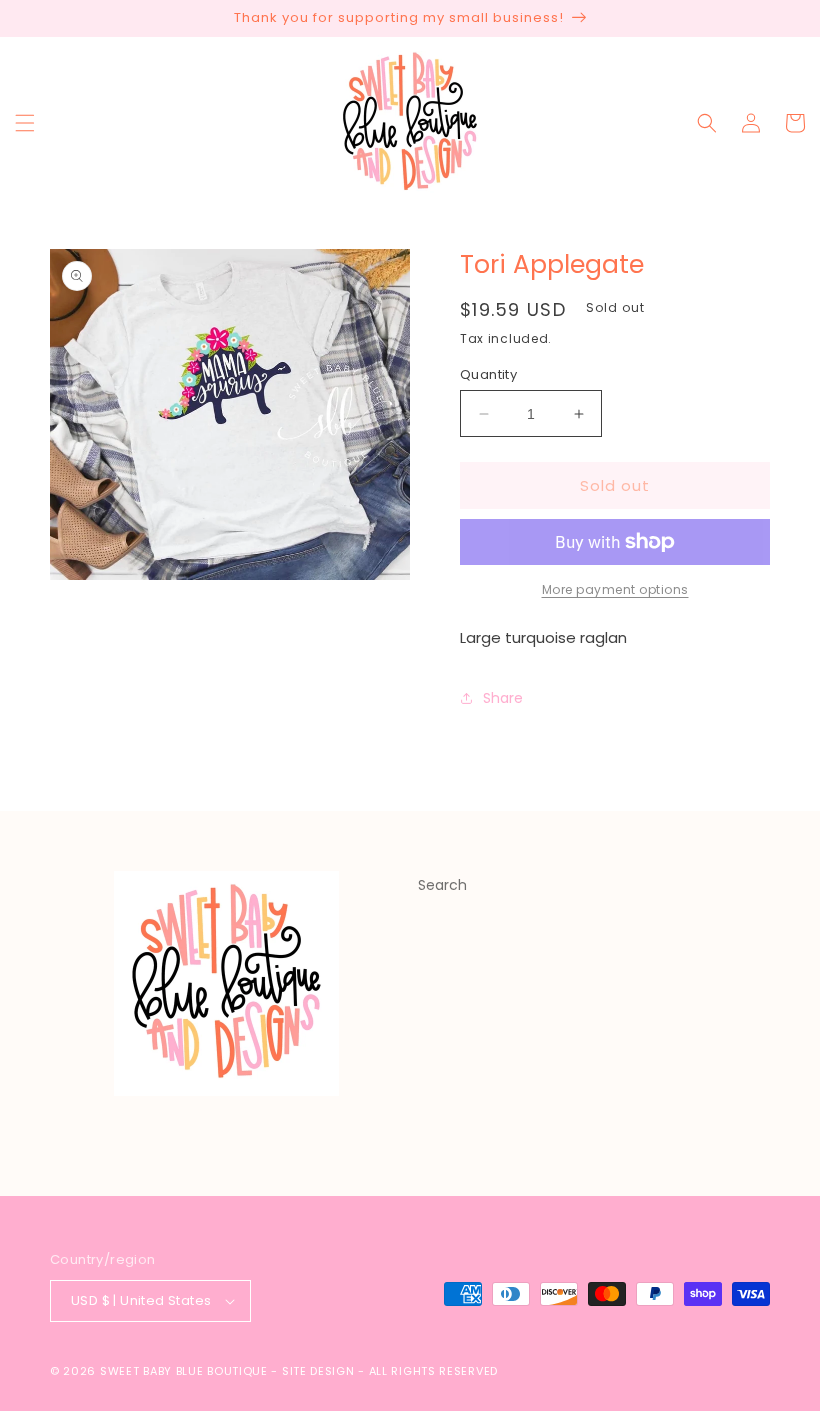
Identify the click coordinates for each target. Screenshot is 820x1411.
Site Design (318, 1371)
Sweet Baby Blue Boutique (186, 1371)
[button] (25, 123)
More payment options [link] (615, 589)
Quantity (488, 374)
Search (442, 885)
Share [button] (503, 698)
